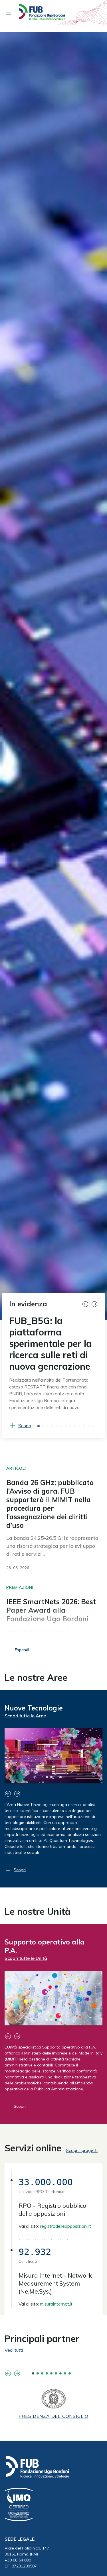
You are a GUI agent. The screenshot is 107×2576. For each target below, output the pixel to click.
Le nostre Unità (38, 1923)
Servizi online (33, 2171)
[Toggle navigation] (9, 13)
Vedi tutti (14, 2373)
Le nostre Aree (36, 1689)
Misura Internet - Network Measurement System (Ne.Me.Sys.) (55, 2307)
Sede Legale (20, 2562)
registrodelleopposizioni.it (65, 2249)
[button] (86, 1304)
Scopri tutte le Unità (26, 1970)
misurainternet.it (56, 2327)
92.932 (35, 2275)
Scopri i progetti (82, 2174)
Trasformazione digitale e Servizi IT (48, 1958)
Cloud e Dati (25, 1719)
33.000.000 (46, 2206)
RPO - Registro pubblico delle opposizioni (52, 2233)
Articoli (16, 1480)
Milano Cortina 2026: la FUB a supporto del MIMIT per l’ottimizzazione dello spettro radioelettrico (51, 1349)
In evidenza (28, 1304)
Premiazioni (20, 1599)
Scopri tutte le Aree (25, 1727)
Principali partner (42, 2362)
